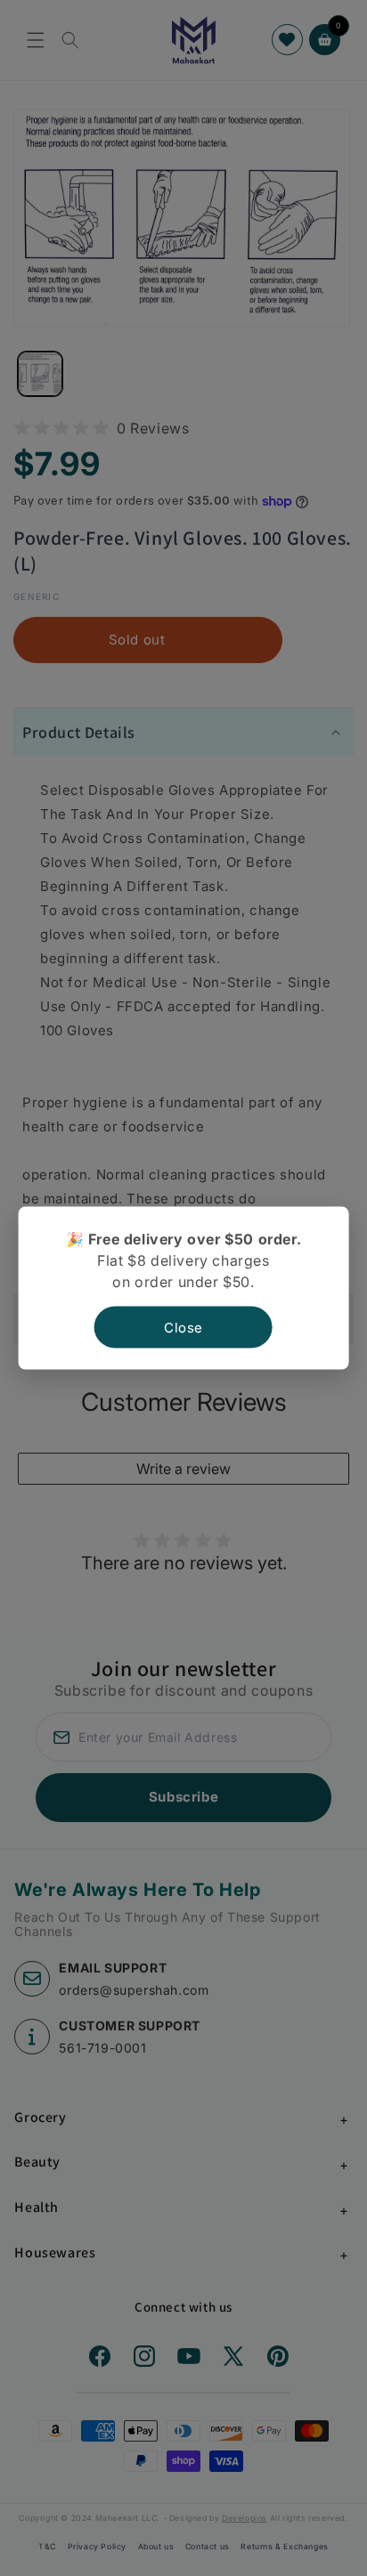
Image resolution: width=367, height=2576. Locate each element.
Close (183, 1328)
